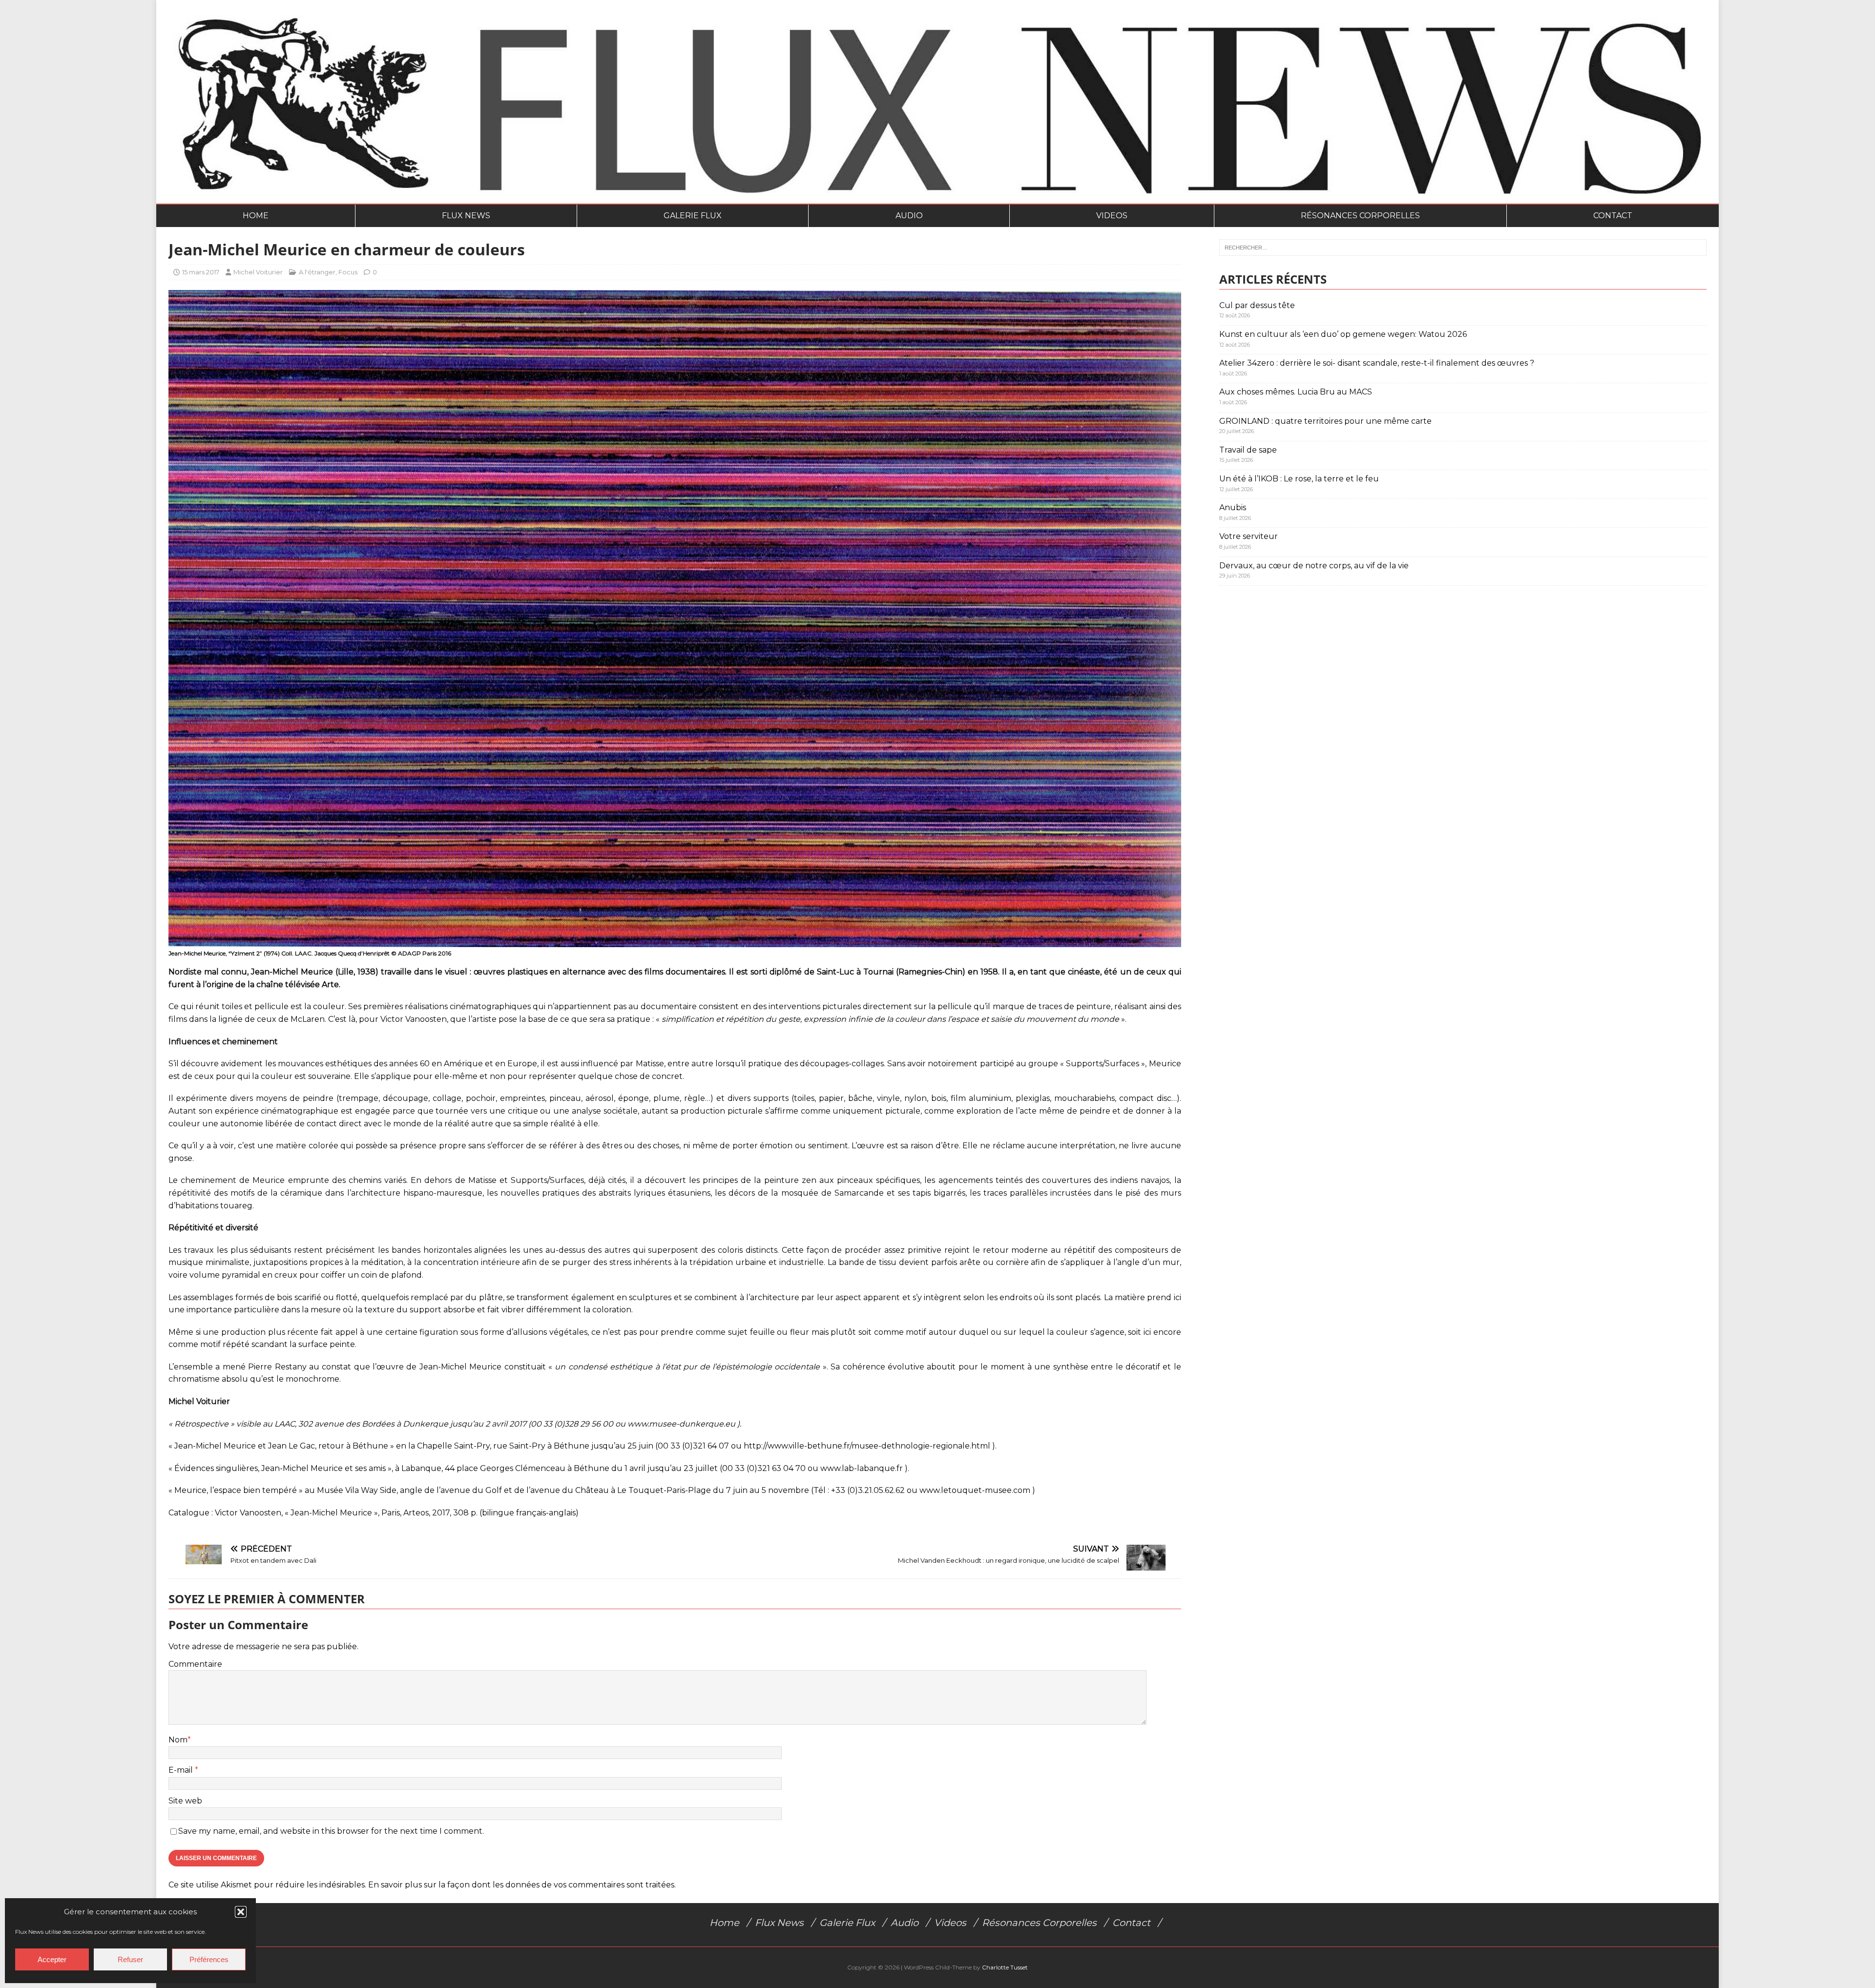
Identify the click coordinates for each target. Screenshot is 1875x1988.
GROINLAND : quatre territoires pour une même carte (1325, 421)
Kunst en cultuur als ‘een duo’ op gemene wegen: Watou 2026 (1343, 334)
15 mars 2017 (201, 272)
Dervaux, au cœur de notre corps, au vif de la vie (1314, 566)
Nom (178, 1740)
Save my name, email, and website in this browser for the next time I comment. (331, 1831)
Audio (909, 216)
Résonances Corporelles (1360, 216)
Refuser (130, 1959)
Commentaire (195, 1664)
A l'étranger (317, 272)
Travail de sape (1248, 450)
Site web (185, 1801)
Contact (1613, 216)
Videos (1112, 216)
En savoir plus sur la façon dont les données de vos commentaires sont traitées (521, 1885)
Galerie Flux (693, 216)
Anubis (1233, 507)
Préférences (209, 1959)
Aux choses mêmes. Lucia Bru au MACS (1296, 392)
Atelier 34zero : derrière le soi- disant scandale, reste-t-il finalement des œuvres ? (1377, 363)
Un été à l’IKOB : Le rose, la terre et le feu (1299, 479)
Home (256, 216)
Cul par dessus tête (1257, 305)
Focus (348, 272)
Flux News (466, 216)
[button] (241, 1912)
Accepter (52, 1959)
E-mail (182, 1770)
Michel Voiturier (258, 272)
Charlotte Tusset (1005, 1967)
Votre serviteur (1249, 536)
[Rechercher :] (1463, 248)
